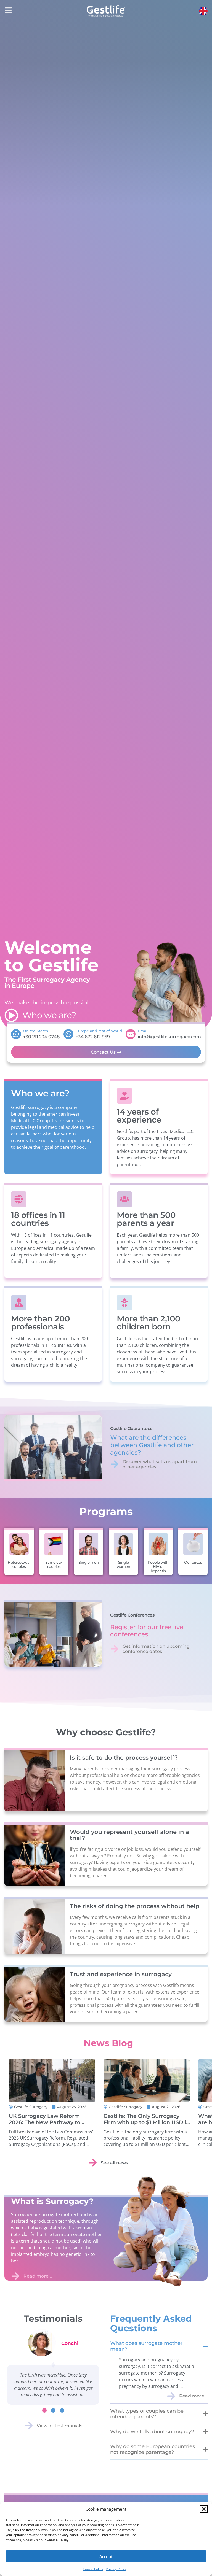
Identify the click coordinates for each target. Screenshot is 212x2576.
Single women (124, 1565)
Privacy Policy (116, 2569)
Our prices (193, 1562)
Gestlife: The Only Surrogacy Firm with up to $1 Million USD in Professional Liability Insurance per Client (147, 2125)
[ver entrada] (52, 2080)
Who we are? (49, 1015)
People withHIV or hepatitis (158, 1567)
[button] (204, 2509)
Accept (106, 2556)
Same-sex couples (54, 1565)
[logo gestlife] (106, 11)
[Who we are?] (11, 1015)
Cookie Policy (93, 2569)
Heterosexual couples (19, 1565)
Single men (89, 1562)
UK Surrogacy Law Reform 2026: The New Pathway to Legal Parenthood (45, 2122)
